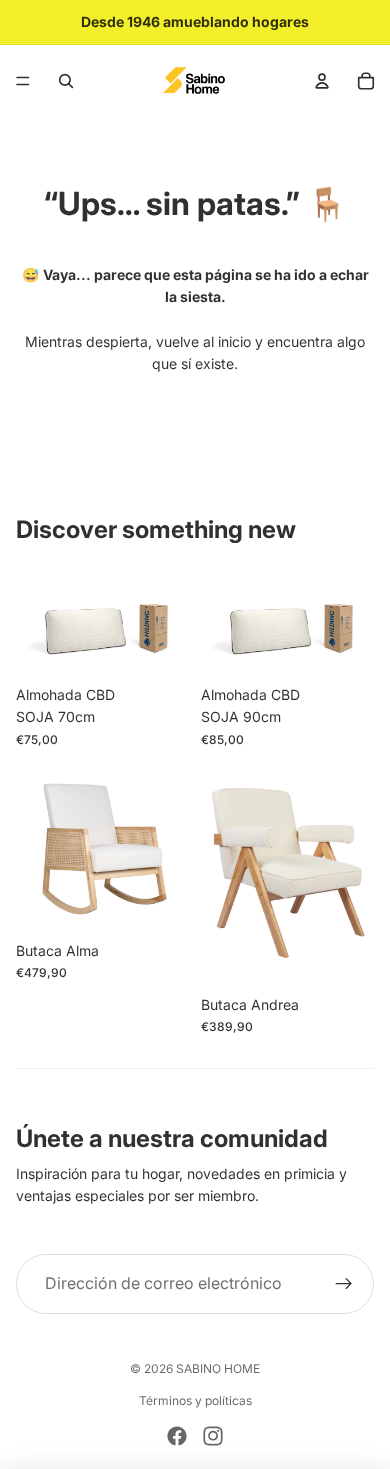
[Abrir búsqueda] (66, 81)
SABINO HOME (218, 1368)
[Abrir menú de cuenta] (322, 81)
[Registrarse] (344, 1284)
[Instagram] (213, 1436)
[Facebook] (177, 1436)
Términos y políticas (195, 1400)
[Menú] (23, 81)
